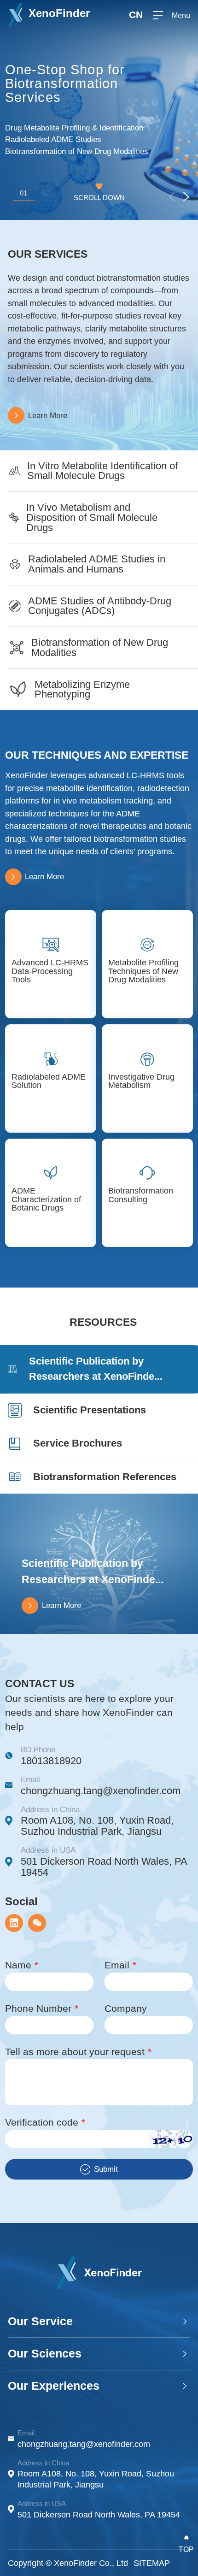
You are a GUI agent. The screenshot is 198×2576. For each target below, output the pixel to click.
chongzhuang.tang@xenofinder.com (101, 1791)
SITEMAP (152, 2563)
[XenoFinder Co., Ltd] (99, 2273)
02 (45, 193)
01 (23, 193)
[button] (186, 196)
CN (136, 15)
